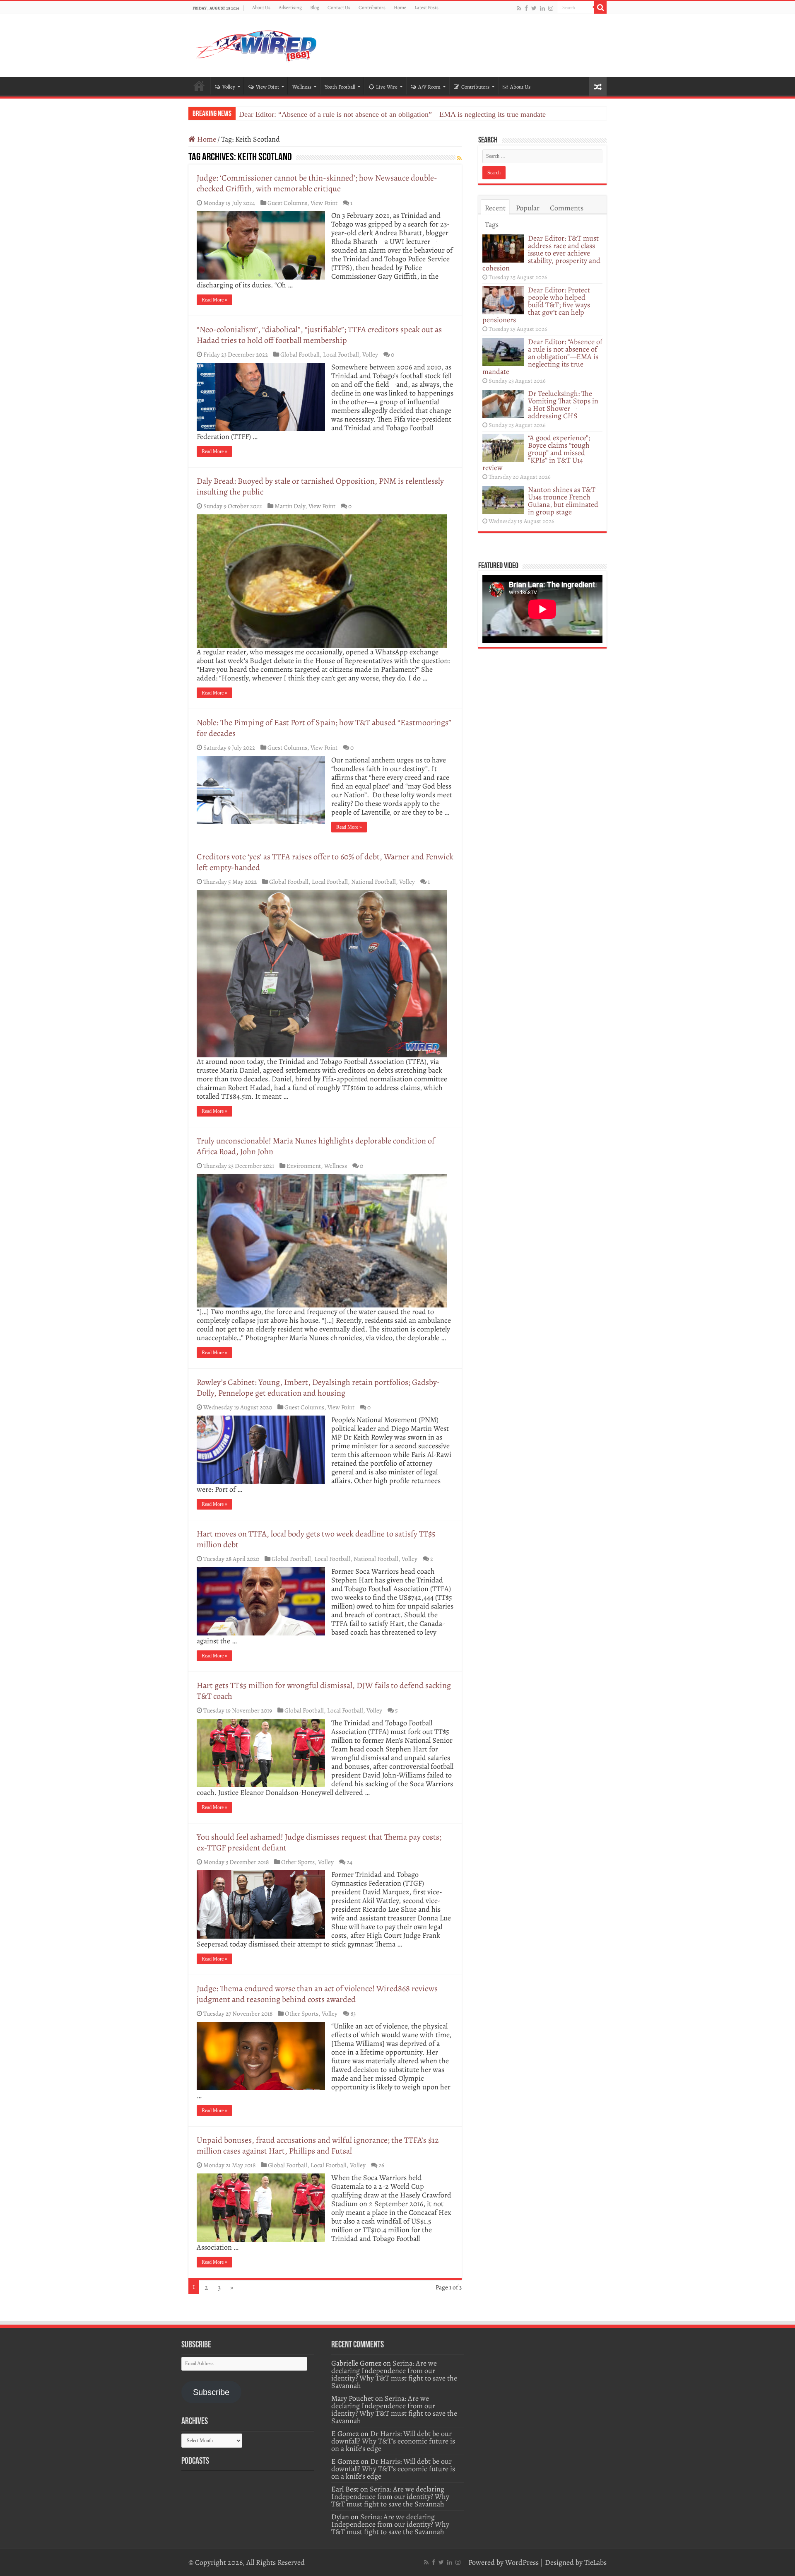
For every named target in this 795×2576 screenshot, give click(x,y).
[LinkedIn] (542, 8)
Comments (567, 208)
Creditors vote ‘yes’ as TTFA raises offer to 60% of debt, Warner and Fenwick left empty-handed (325, 862)
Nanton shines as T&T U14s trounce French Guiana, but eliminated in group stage (563, 501)
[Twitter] (534, 8)
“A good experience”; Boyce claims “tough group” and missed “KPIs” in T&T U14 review (536, 453)
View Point (267, 87)
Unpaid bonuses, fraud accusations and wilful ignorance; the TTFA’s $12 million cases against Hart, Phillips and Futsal (318, 2145)
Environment (304, 1166)
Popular (528, 208)
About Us (261, 7)
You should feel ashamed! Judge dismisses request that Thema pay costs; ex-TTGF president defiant (319, 1842)
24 (349, 1862)
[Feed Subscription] (459, 158)
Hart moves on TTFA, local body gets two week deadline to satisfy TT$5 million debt (316, 1539)
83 (353, 2013)
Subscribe (211, 2392)
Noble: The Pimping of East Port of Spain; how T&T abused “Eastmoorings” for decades (324, 728)
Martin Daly (290, 506)
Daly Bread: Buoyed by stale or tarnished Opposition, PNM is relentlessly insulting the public (320, 486)
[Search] (600, 7)
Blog (315, 7)
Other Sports (298, 1862)
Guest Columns (287, 203)
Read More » (214, 300)
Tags (492, 224)
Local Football (341, 354)
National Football (373, 882)
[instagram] (551, 8)
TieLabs (595, 2562)
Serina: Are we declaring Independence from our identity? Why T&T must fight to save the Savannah (394, 2374)
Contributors (372, 7)
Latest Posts (426, 7)
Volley (229, 87)
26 (381, 2165)
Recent (495, 208)
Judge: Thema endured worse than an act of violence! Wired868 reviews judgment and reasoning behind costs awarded (317, 1994)
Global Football (300, 354)
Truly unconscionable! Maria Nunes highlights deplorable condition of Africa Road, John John (316, 1146)
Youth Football (340, 87)
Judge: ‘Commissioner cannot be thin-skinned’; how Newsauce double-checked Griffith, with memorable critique (317, 183)
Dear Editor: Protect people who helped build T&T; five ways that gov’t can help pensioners (536, 305)
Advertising (290, 7)
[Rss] (519, 8)
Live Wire (387, 87)
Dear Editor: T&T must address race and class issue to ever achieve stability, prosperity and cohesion (541, 253)
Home (400, 7)
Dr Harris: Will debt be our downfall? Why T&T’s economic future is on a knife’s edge (393, 2441)
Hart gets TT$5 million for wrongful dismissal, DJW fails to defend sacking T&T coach (324, 1691)
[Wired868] (257, 44)
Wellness (302, 87)
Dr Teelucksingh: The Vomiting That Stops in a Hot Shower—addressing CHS (563, 405)
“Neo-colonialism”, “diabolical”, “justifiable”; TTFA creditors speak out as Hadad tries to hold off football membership (319, 335)
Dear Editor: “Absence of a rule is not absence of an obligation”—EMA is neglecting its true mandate (392, 114)
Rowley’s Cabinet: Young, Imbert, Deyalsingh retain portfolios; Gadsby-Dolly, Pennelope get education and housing (318, 1388)
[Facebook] (526, 8)
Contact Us (339, 7)
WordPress (522, 2562)
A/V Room (429, 87)
